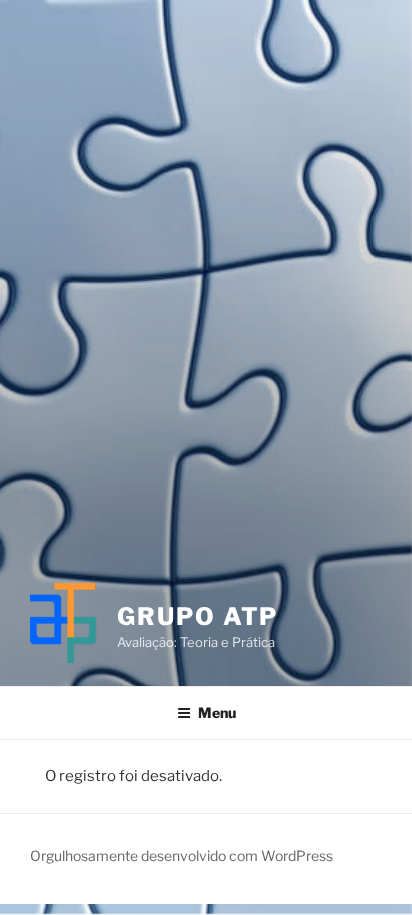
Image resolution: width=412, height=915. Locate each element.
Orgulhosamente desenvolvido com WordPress (181, 855)
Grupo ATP (197, 616)
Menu (217, 712)
